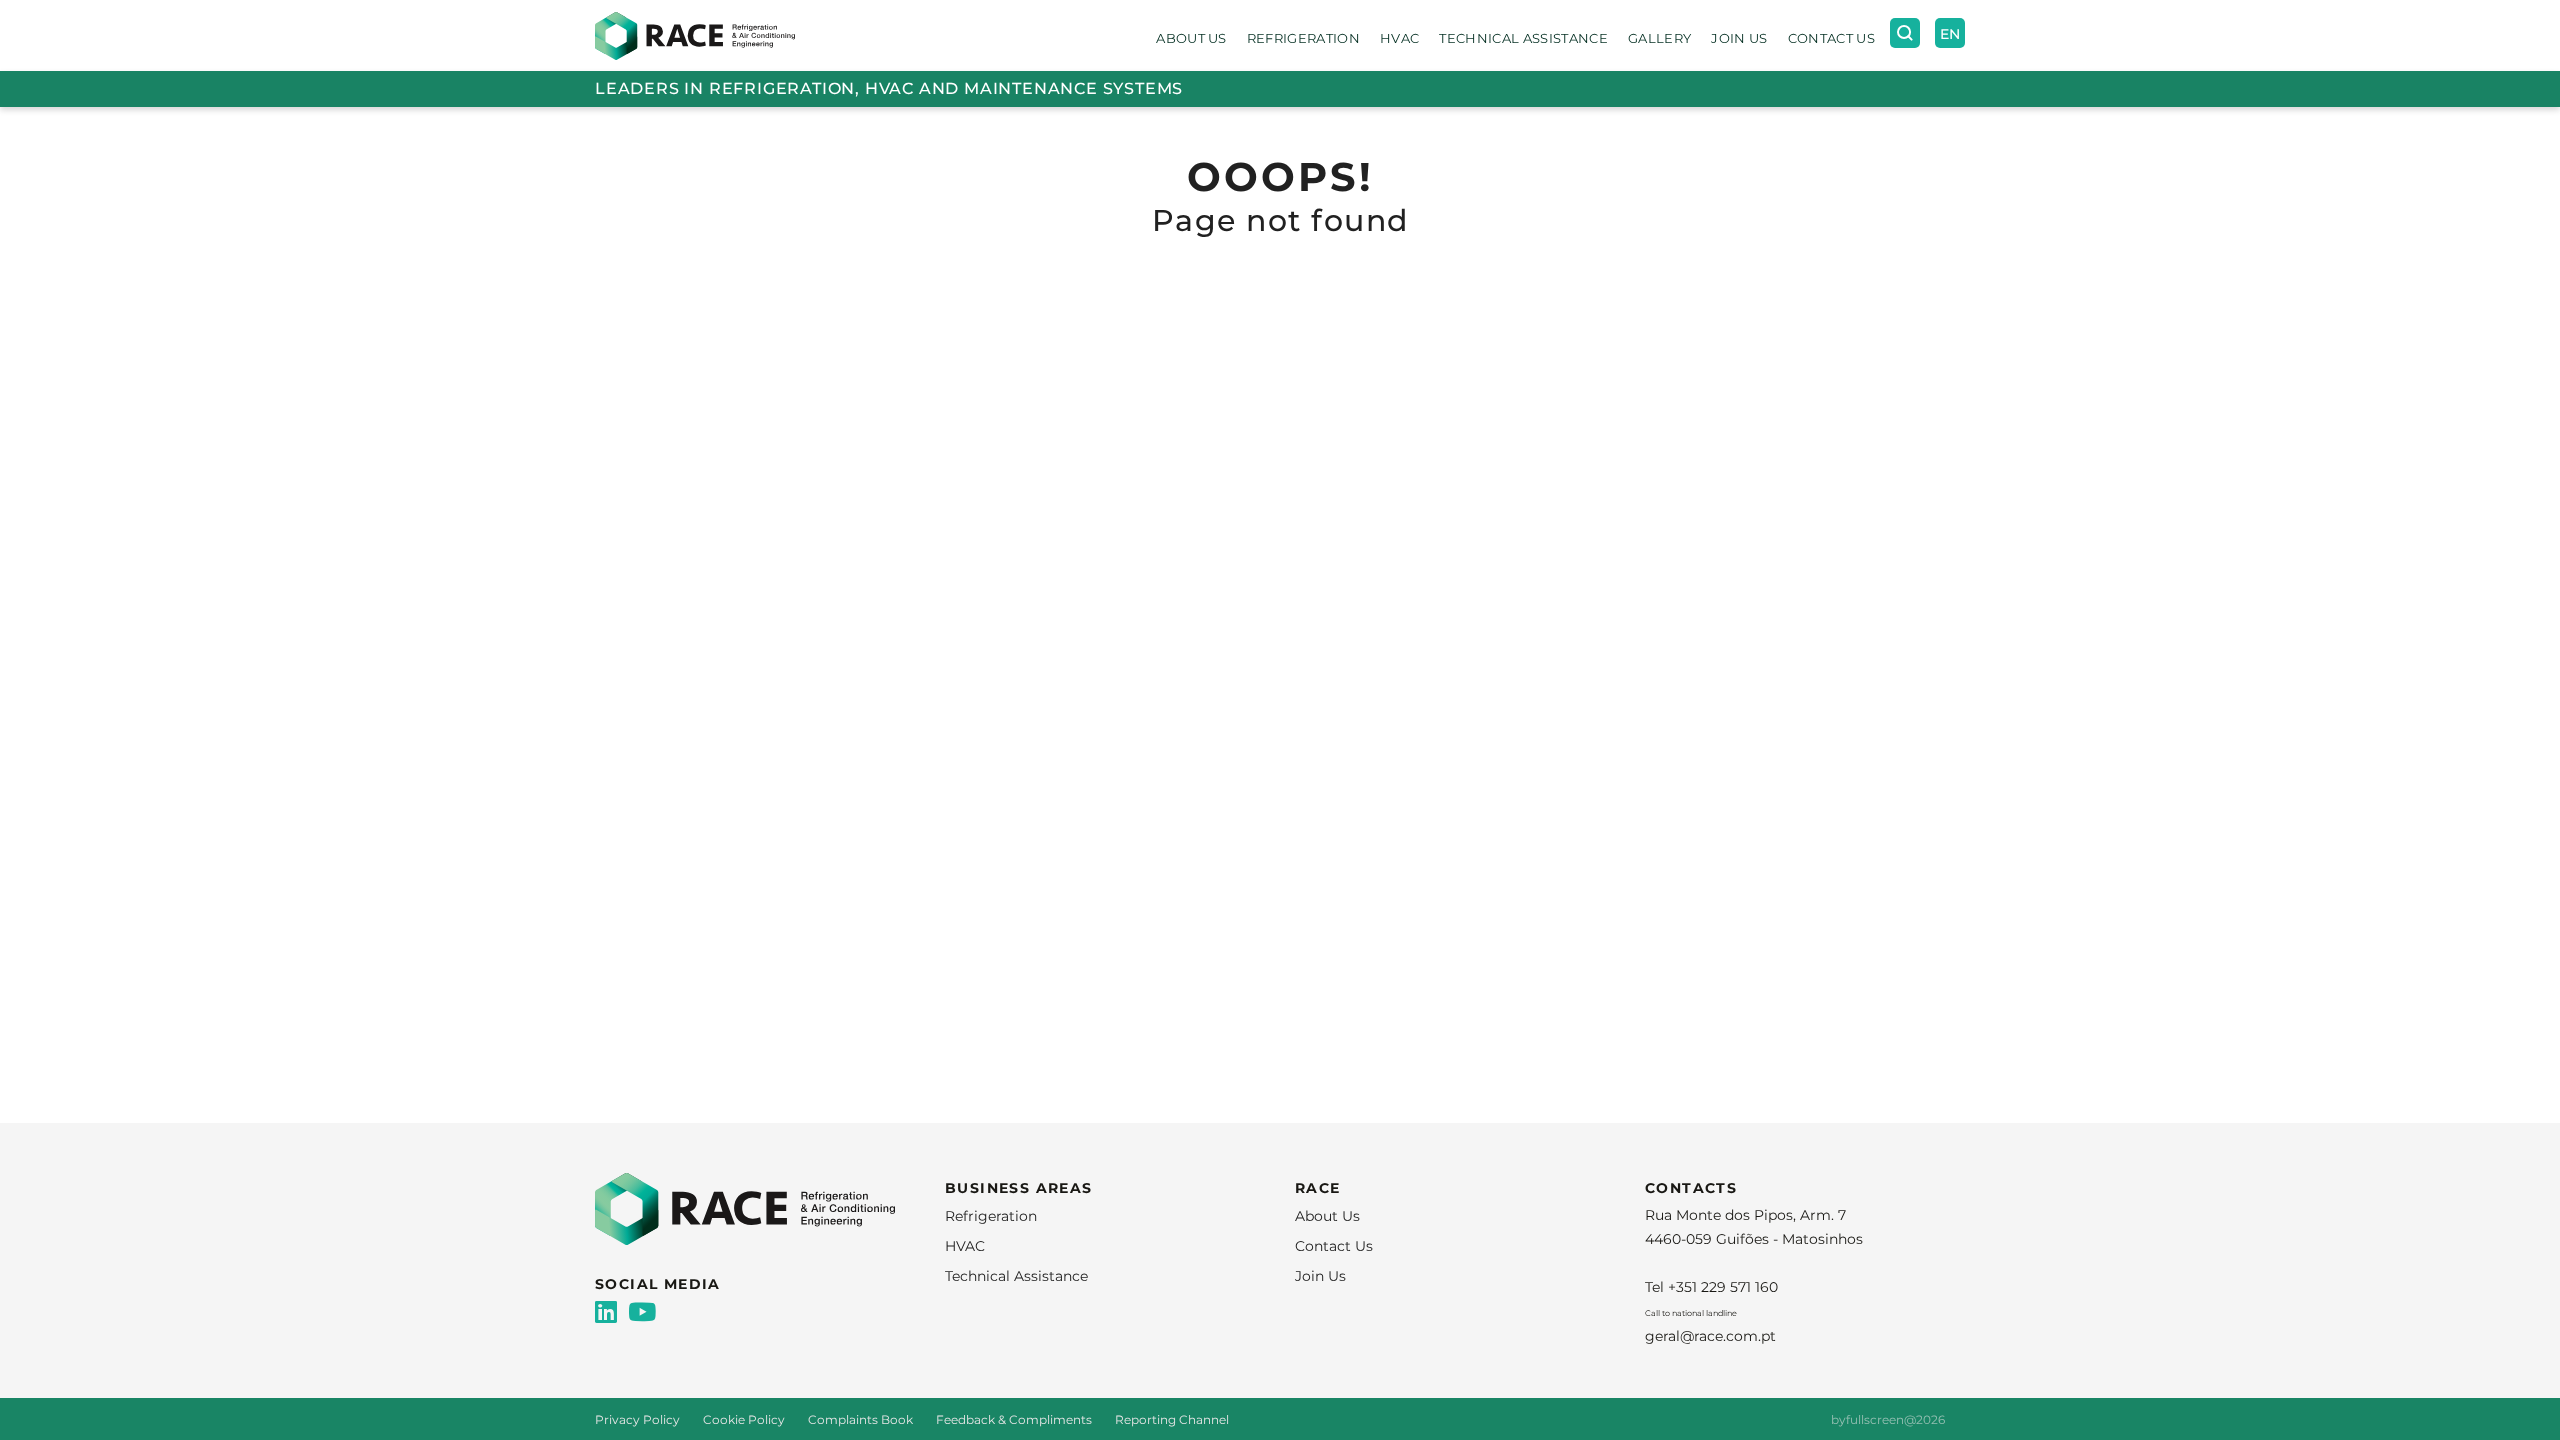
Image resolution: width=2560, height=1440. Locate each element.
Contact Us (1831, 38)
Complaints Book (862, 1419)
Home (616, 116)
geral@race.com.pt (1710, 1336)
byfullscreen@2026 (1888, 1419)
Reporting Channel (1172, 1419)
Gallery (1659, 38)
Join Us (1739, 38)
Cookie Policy (745, 1419)
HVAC (1399, 38)
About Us (1191, 38)
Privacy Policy (639, 1419)
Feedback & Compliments (1015, 1419)
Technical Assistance (1523, 38)
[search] (1905, 33)
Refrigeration (1303, 38)
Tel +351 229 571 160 (1711, 1287)
